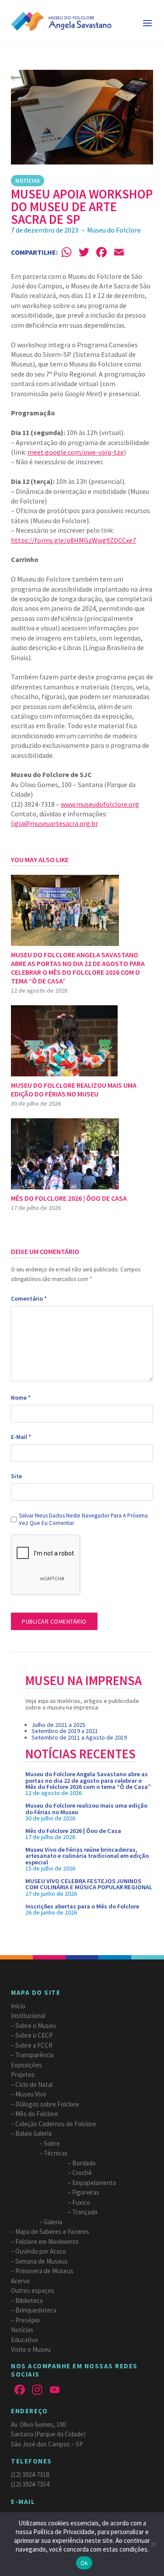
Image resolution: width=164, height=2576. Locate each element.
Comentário (29, 1299)
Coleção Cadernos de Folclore (56, 2124)
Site (16, 1476)
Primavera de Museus (44, 2271)
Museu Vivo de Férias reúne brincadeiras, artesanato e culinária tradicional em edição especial (87, 1856)
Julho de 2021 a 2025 (58, 1725)
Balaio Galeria (33, 2133)
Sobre (52, 2143)
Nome (21, 1398)
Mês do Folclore (37, 2114)
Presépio (28, 2320)
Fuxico (81, 2202)
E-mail (21, 1437)
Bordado (84, 2163)
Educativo (24, 2340)
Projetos (23, 2074)
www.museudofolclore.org (100, 804)
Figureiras (86, 2192)
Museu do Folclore (114, 230)
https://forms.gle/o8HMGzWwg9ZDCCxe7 (73, 540)
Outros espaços (33, 2290)
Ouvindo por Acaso (41, 2251)
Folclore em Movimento (47, 2242)
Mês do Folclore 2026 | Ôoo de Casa (73, 1831)
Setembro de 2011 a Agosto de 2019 (79, 1737)
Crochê (82, 2173)
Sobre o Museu (36, 2026)
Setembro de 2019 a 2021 (65, 1731)
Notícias (28, 181)
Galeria (53, 2222)
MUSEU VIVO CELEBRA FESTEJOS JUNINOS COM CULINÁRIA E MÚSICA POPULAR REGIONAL (89, 1884)
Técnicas (56, 2153)
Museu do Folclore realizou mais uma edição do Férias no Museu (86, 1809)
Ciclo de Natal (34, 2084)
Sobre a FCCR (34, 2045)
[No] (153, 2544)
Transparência (35, 2055)
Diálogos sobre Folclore (47, 2104)
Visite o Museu (31, 2349)
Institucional (28, 2016)
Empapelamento (94, 2183)
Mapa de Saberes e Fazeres (52, 2232)
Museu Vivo (31, 2094)
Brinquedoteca (36, 2310)
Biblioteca (29, 2300)
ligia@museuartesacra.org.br (54, 823)
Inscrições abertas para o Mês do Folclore (82, 1906)
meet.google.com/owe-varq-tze (76, 452)
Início (18, 2006)
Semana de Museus (42, 2261)
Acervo (20, 2281)
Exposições (26, 2065)
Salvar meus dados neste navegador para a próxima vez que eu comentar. (83, 1519)
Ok (84, 2563)
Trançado (85, 2212)
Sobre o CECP (34, 2035)
